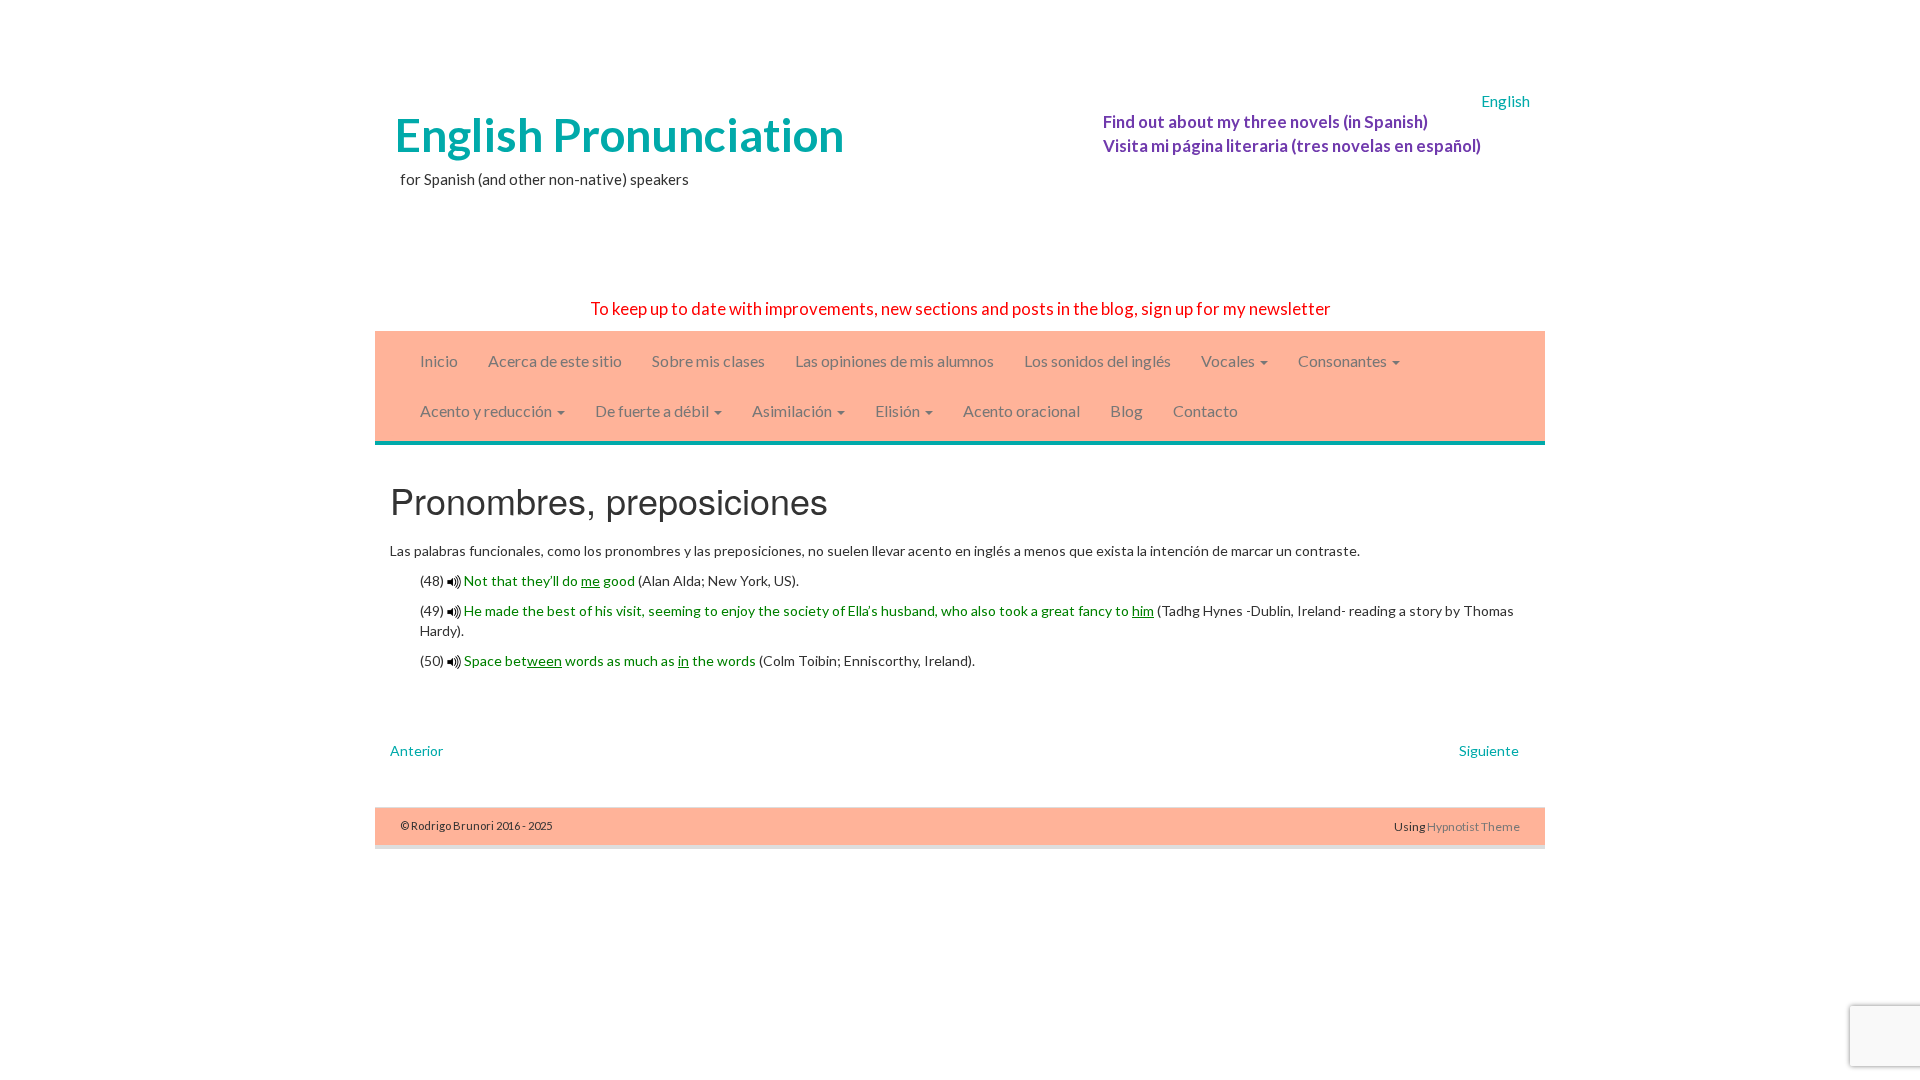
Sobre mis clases (708, 360)
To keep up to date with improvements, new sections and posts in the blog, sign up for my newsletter (960, 308)
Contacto (1205, 410)
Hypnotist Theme (1473, 826)
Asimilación (793, 410)
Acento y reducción (487, 410)
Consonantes (1344, 360)
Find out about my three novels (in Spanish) (1265, 121)
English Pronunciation (619, 134)
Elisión (899, 410)
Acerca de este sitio (555, 360)
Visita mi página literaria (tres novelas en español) (1292, 145)
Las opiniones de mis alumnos (894, 360)
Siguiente (1489, 750)
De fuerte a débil (653, 410)
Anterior (416, 750)
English (1505, 101)
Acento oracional (1021, 410)
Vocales (1229, 360)
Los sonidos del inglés (1097, 360)
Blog (1126, 410)
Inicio (439, 360)
